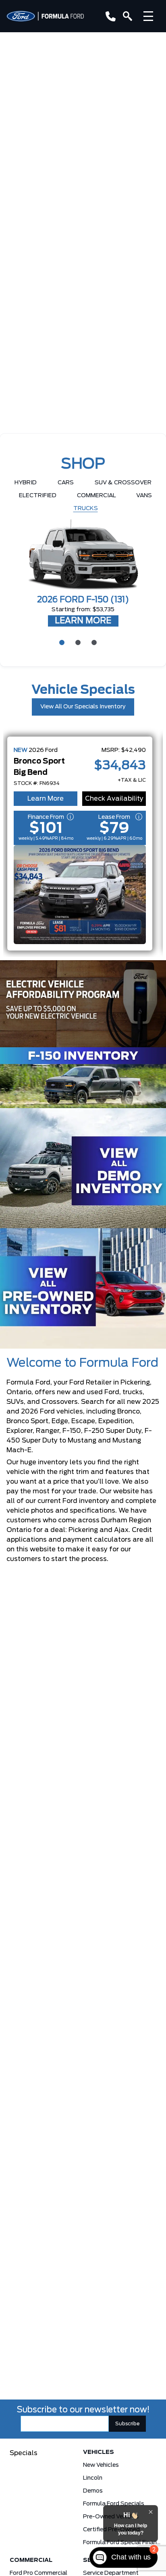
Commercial (96, 496)
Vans (144, 496)
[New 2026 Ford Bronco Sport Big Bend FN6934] (80, 895)
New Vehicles (101, 2465)
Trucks (86, 509)
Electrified (38, 496)
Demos (93, 2491)
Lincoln (93, 2478)
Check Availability (114, 799)
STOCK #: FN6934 (37, 783)
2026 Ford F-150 (83, 600)
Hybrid (26, 483)
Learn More (46, 799)
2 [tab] (77, 642)
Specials (24, 2453)
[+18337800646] (109, 16)
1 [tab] (61, 642)
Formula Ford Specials (114, 2504)
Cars (66, 483)
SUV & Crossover (123, 483)
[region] (83, 339)
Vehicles (99, 2452)
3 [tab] (93, 642)
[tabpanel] (83, 574)
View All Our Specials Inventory (83, 707)
